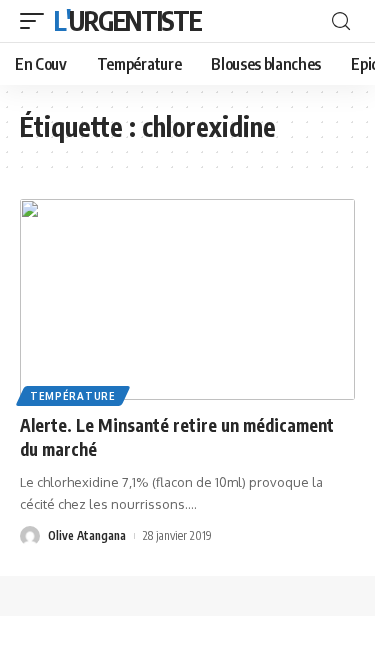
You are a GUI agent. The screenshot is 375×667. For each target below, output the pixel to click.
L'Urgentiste (127, 20)
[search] (341, 21)
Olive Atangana (87, 535)
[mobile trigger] (37, 21)
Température (73, 396)
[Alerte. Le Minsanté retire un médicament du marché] (187, 299)
